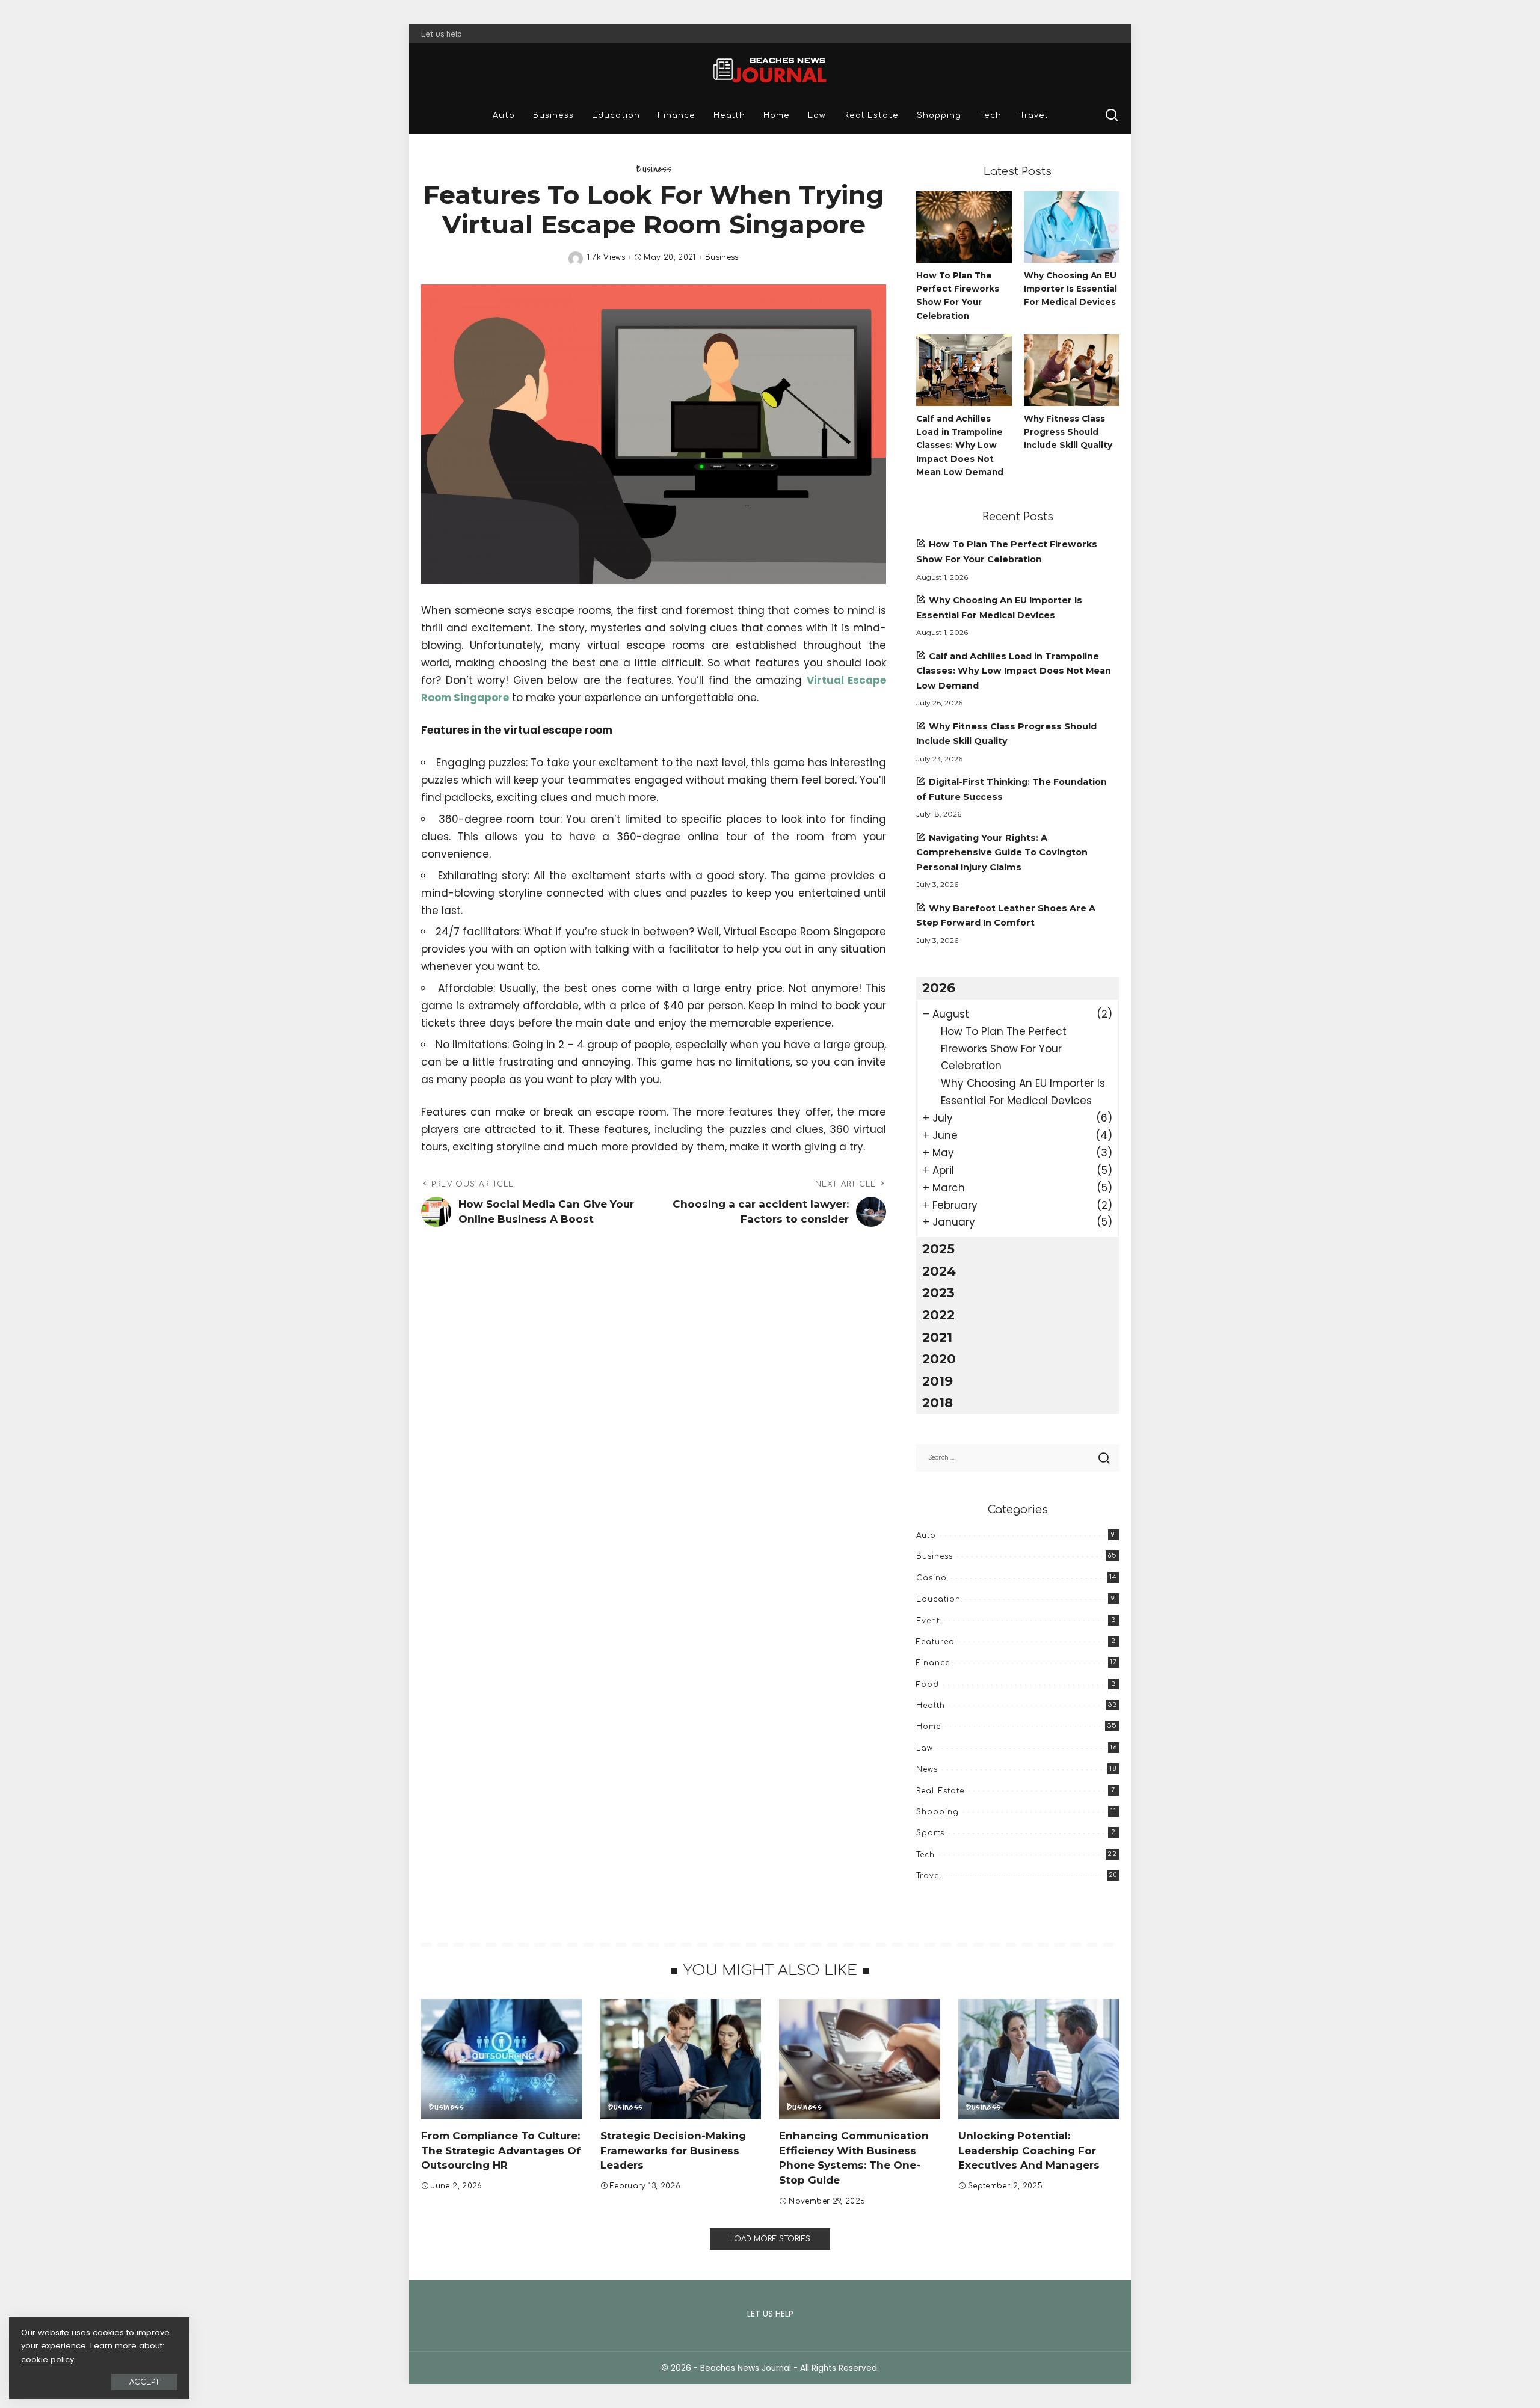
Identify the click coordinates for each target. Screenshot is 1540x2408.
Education (938, 1599)
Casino (932, 1578)
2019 (938, 1381)
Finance (933, 1663)
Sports (930, 1833)
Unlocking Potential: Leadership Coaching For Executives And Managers (1029, 2150)
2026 (939, 987)
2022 (938, 1315)
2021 (937, 1337)
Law (925, 1748)
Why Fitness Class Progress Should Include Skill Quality (1068, 432)
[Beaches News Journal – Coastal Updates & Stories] (770, 70)
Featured (935, 1642)
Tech (926, 1855)
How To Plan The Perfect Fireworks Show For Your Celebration (1004, 1049)
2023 (938, 1292)
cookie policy (48, 2360)
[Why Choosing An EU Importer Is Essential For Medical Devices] (1071, 227)
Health (931, 1706)
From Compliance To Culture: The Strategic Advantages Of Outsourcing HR (501, 2150)
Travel (929, 1876)
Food (928, 1685)
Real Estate (940, 1791)
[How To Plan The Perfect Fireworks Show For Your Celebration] (964, 227)
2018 (938, 1402)
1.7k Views (606, 257)
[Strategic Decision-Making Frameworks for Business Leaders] (681, 2059)
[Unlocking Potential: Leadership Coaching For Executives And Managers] (1039, 2059)
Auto (926, 1535)
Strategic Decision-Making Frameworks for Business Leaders (673, 2150)
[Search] (1112, 115)
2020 (939, 1359)
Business (654, 169)
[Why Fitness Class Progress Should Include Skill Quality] (1071, 370)
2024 (939, 1271)
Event (928, 1621)
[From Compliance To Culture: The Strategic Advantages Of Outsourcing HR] (502, 2059)
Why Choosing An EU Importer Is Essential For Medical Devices (1070, 289)
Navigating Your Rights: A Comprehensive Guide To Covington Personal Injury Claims (1002, 852)
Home (929, 1727)
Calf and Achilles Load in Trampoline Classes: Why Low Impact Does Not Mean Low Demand (960, 445)
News (927, 1769)
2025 (938, 1249)
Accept (144, 2382)
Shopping (938, 1812)
